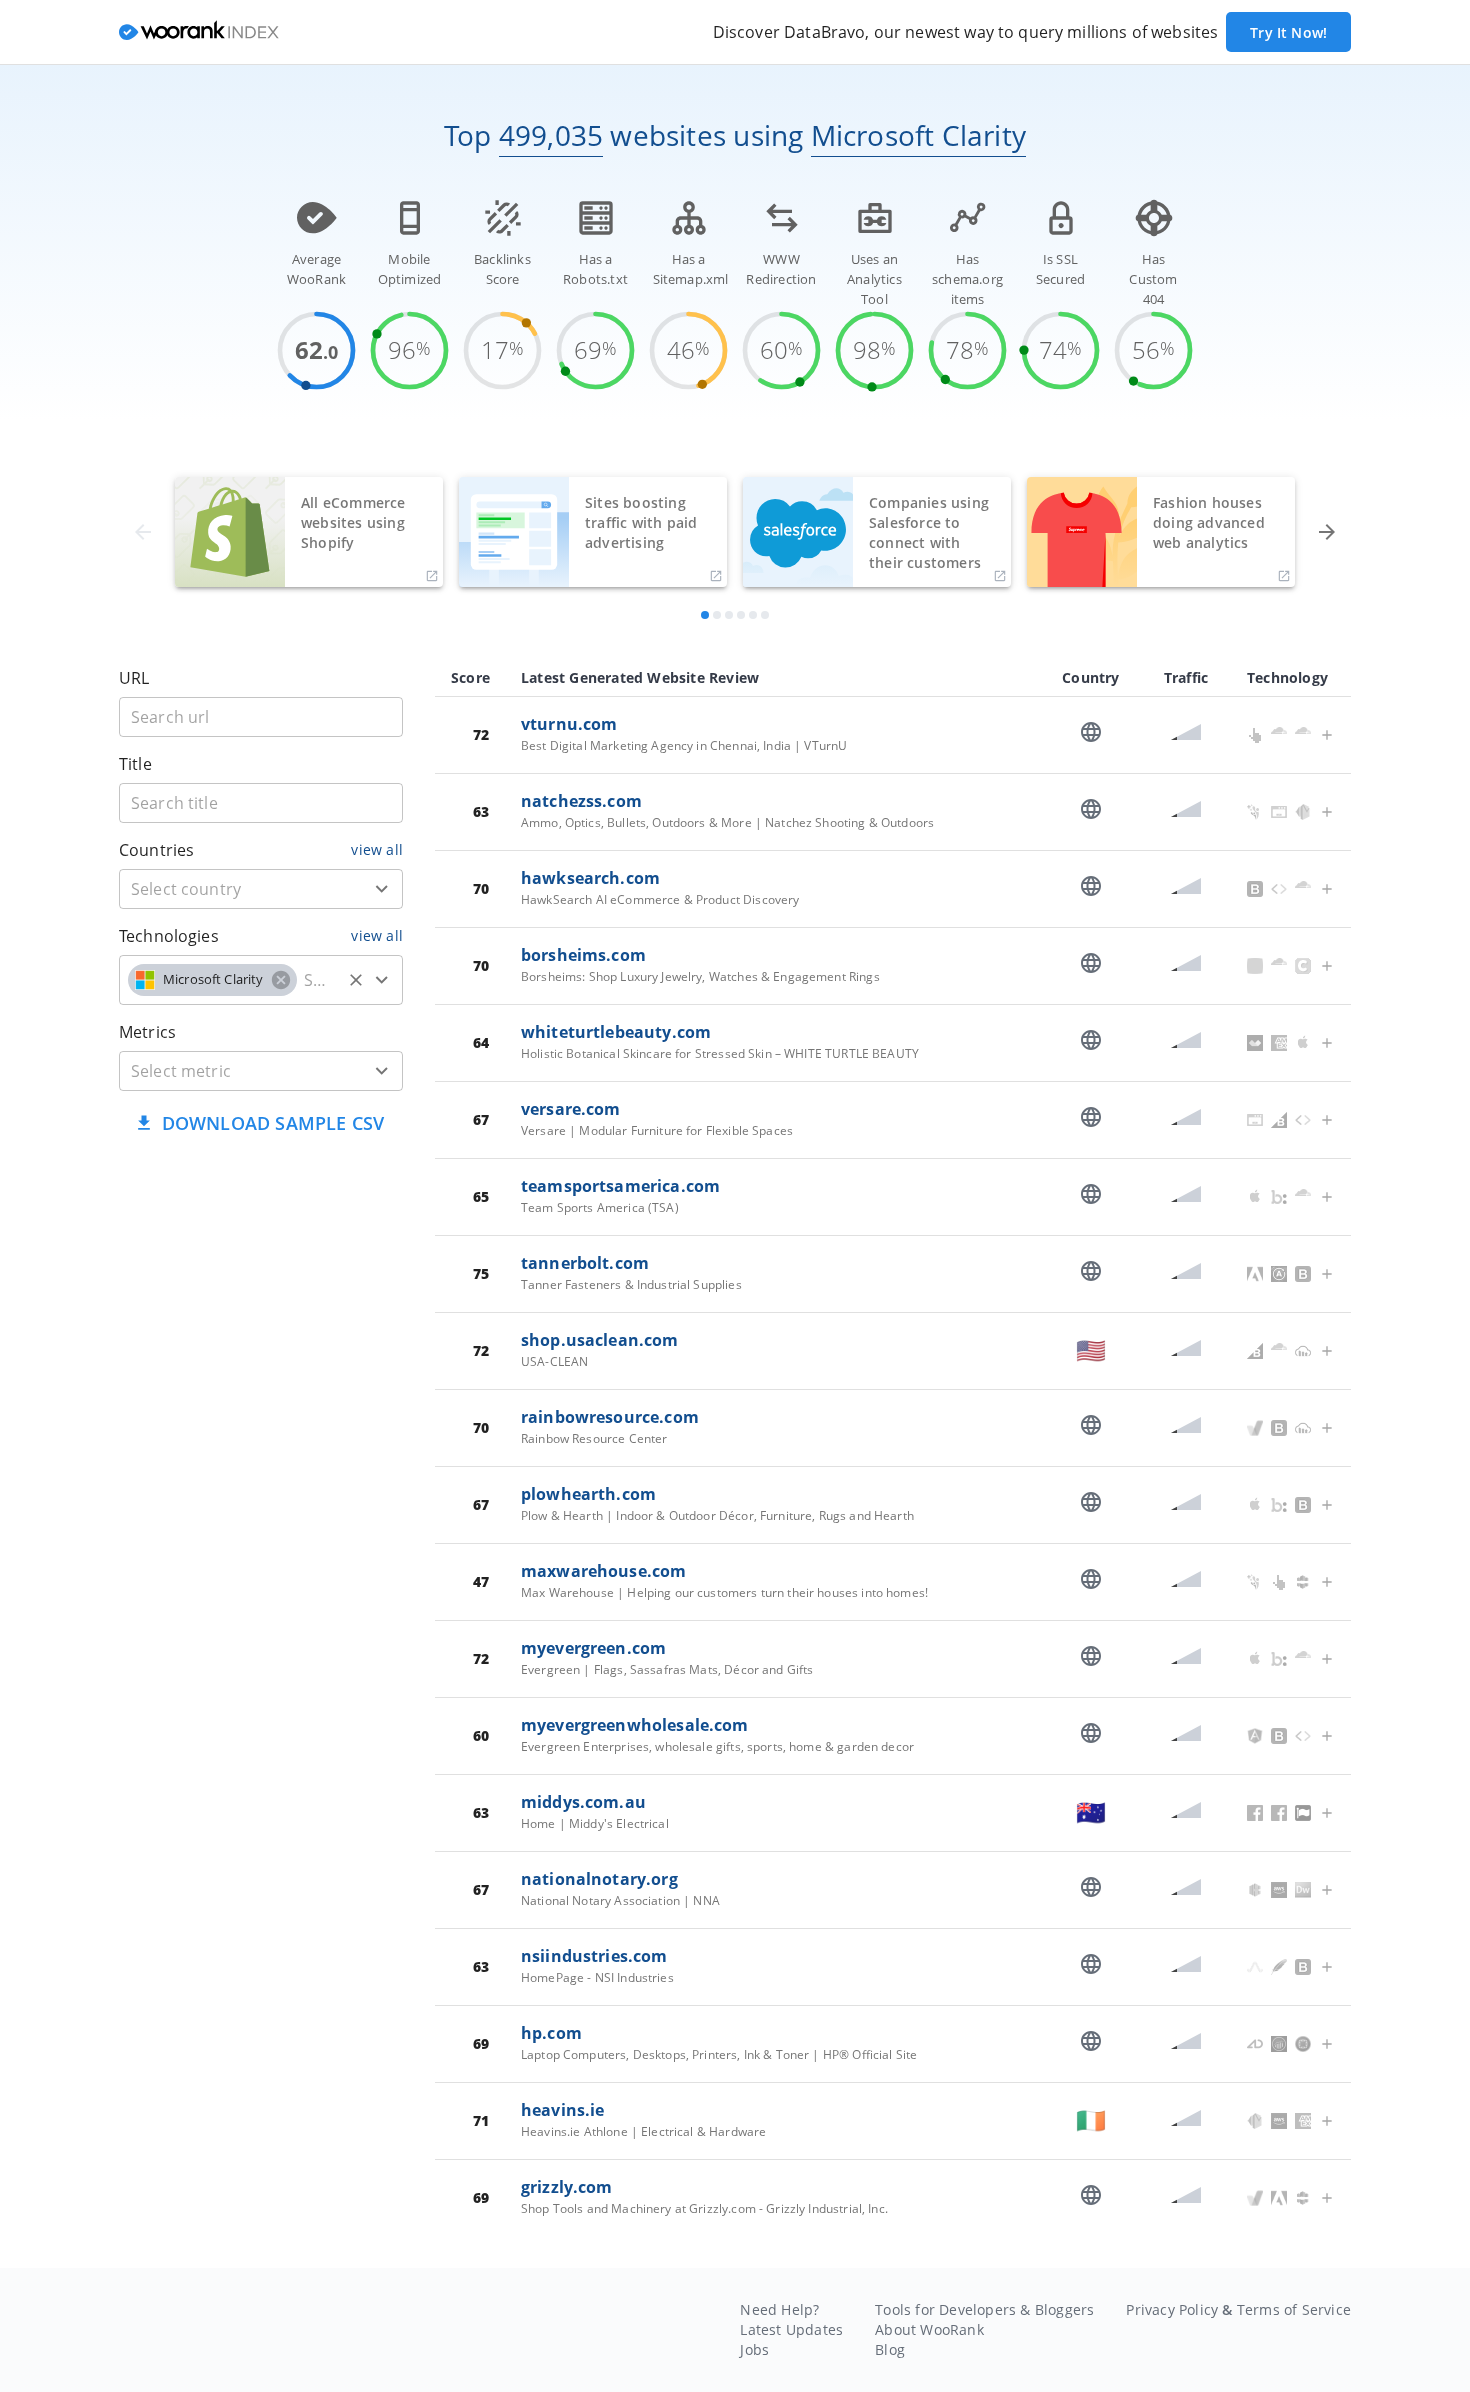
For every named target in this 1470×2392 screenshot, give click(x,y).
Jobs (754, 2349)
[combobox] (261, 889)
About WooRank (929, 2329)
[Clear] (356, 980)
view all (377, 849)
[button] (212, 980)
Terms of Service (1294, 2309)
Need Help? (779, 2309)
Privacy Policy (1172, 2309)
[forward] (1327, 532)
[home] (199, 32)
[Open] (382, 889)
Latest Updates (791, 2329)
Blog (890, 2349)
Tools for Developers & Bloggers (984, 2309)
